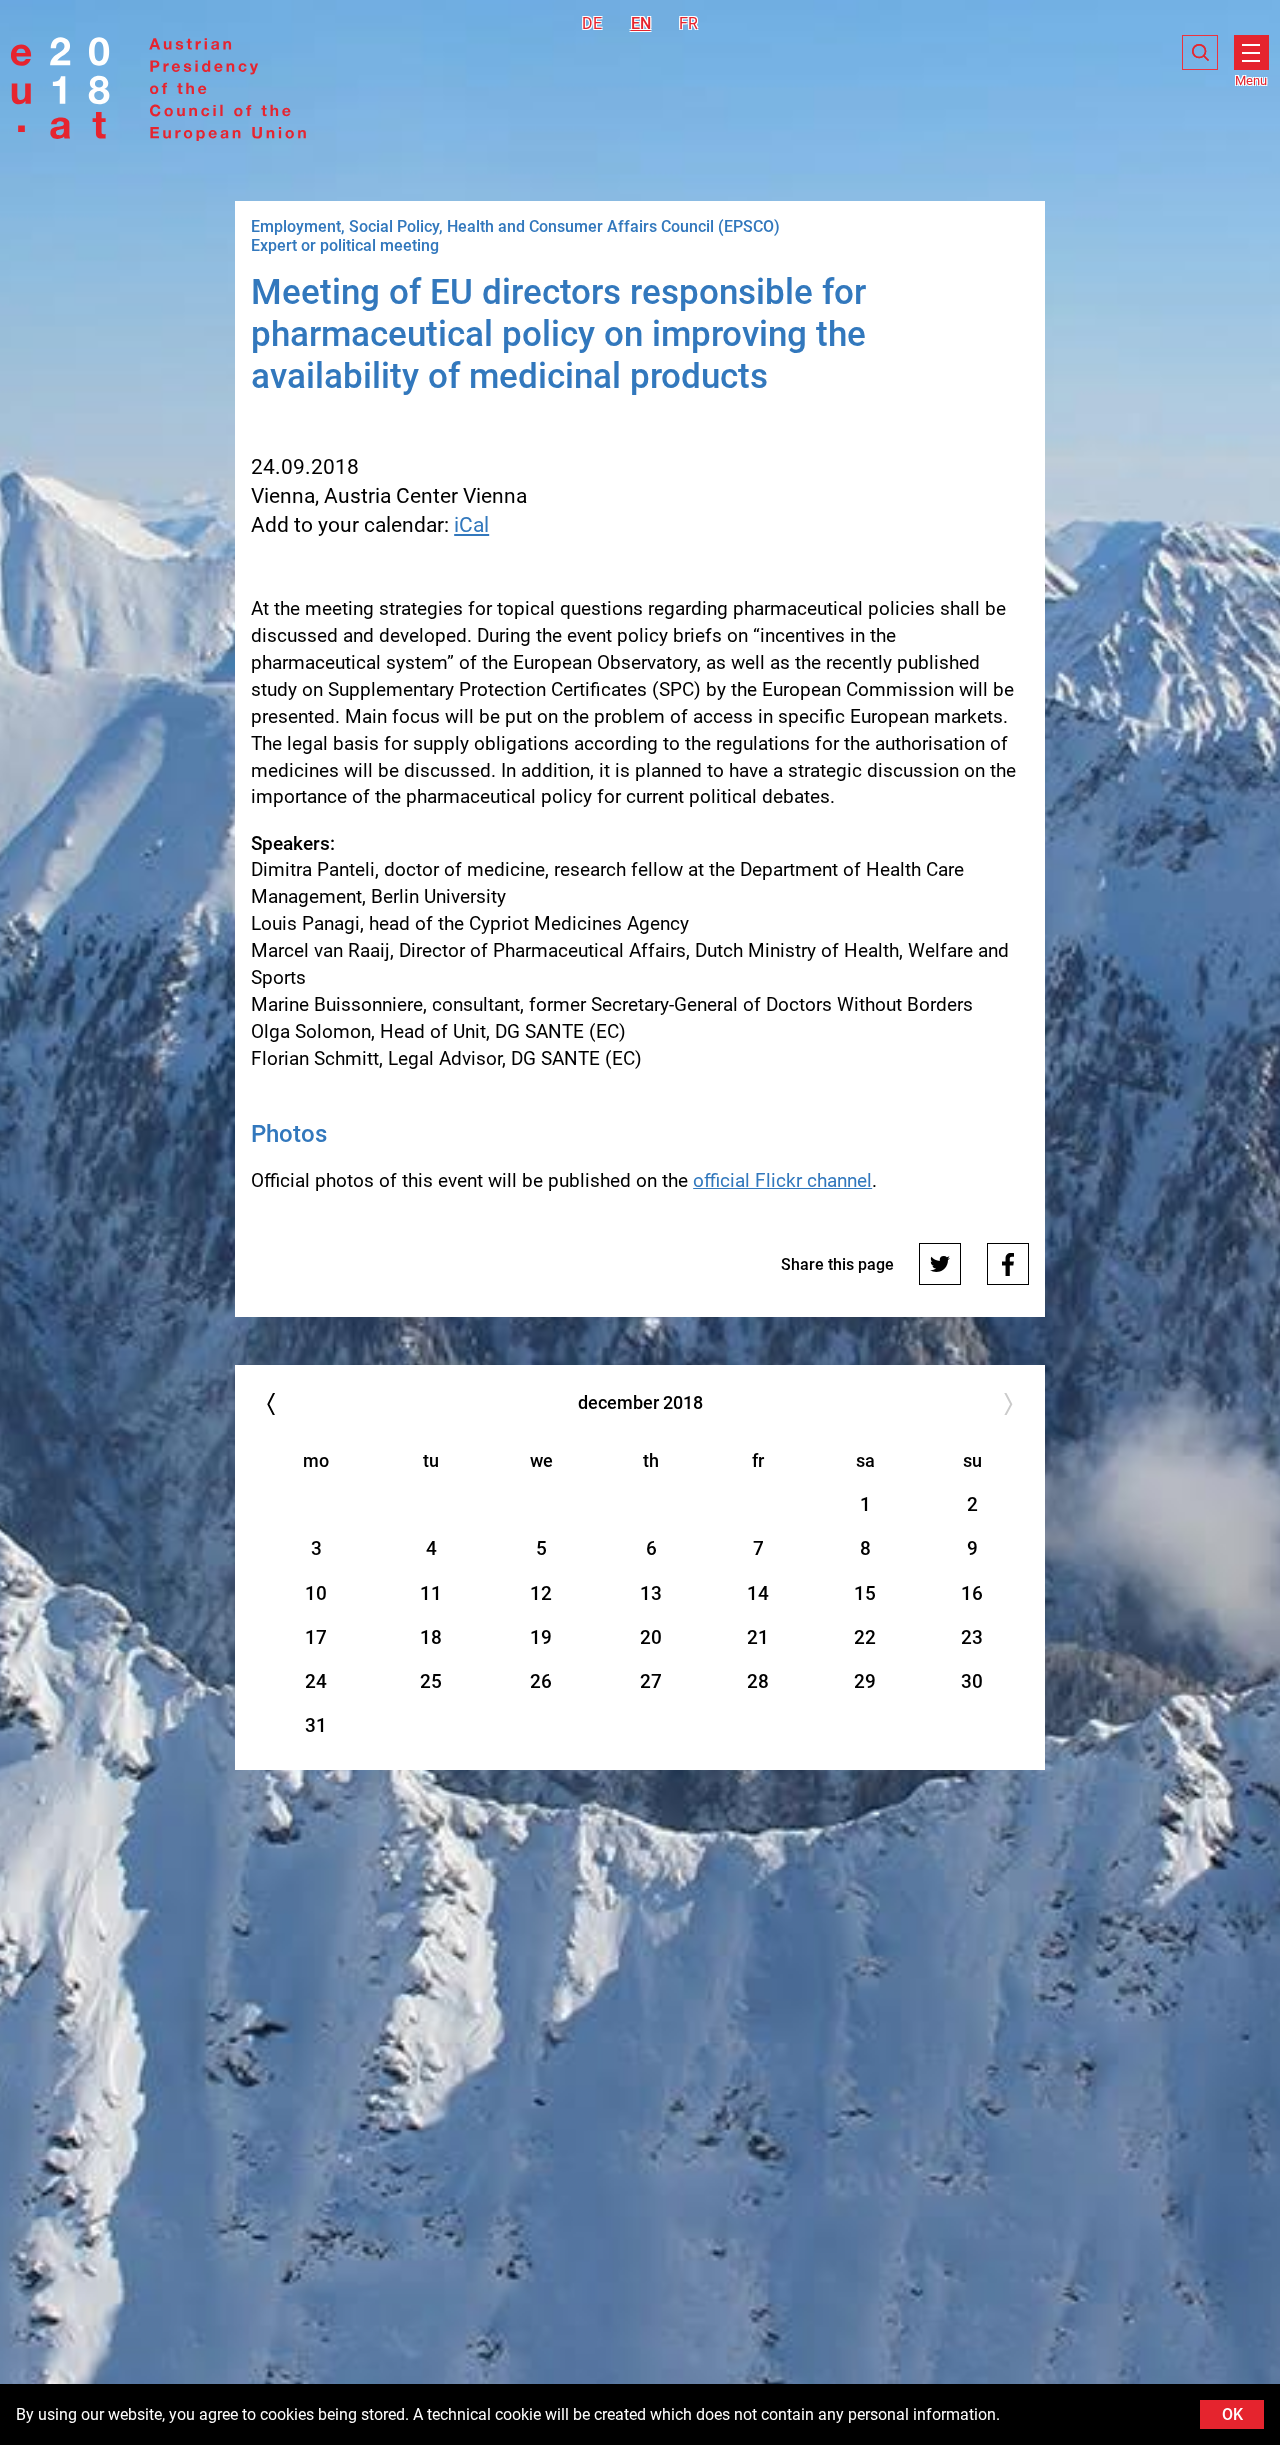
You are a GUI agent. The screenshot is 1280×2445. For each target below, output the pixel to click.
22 (865, 1637)
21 (758, 1637)
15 (865, 1593)
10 (316, 1593)
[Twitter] (940, 1264)
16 (972, 1593)
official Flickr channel (782, 1180)
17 (316, 1637)
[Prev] (270, 1403)
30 (972, 1681)
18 (431, 1637)
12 (541, 1593)
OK (1232, 2414)
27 (651, 1681)
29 (865, 1681)
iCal (471, 525)
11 (431, 1593)
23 (972, 1637)
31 (316, 1725)
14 (758, 1593)
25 (431, 1681)
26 (541, 1681)
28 (758, 1681)
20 (651, 1637)
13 (651, 1593)
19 (541, 1637)
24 (316, 1681)
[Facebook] (1008, 1264)
